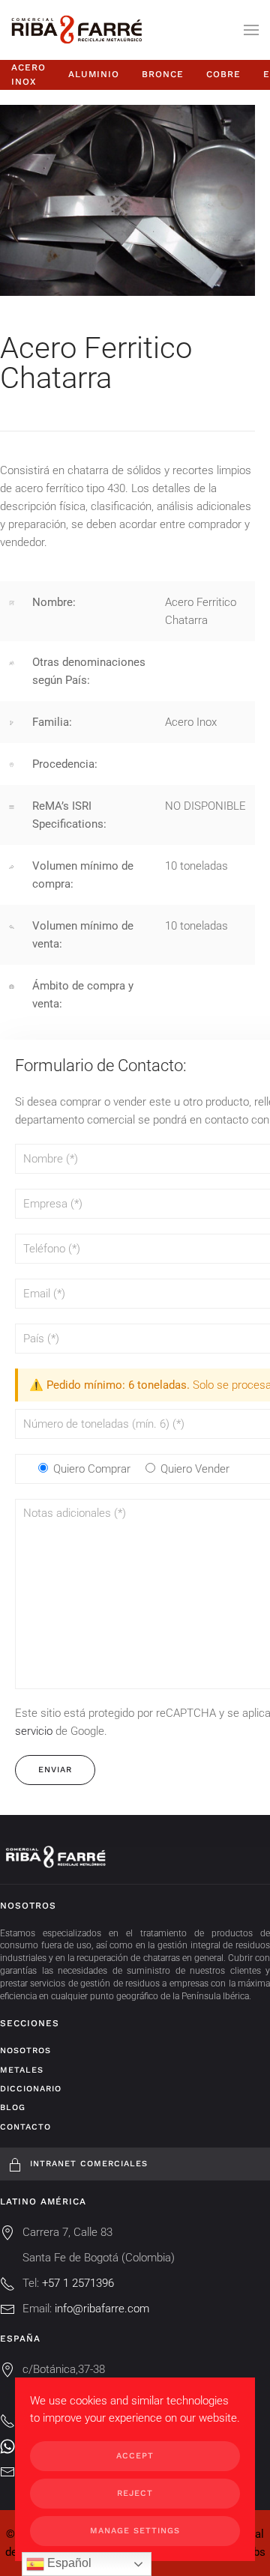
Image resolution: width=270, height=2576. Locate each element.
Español (68, 2563)
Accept (135, 2456)
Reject (135, 2493)
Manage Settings (135, 2531)
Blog (13, 2107)
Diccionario (31, 2089)
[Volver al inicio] (76, 30)
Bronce (163, 74)
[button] (251, 30)
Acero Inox (28, 75)
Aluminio (94, 74)
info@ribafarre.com (102, 2309)
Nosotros (25, 2051)
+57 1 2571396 (78, 2283)
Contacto (25, 2127)
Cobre (223, 74)
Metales (22, 2070)
